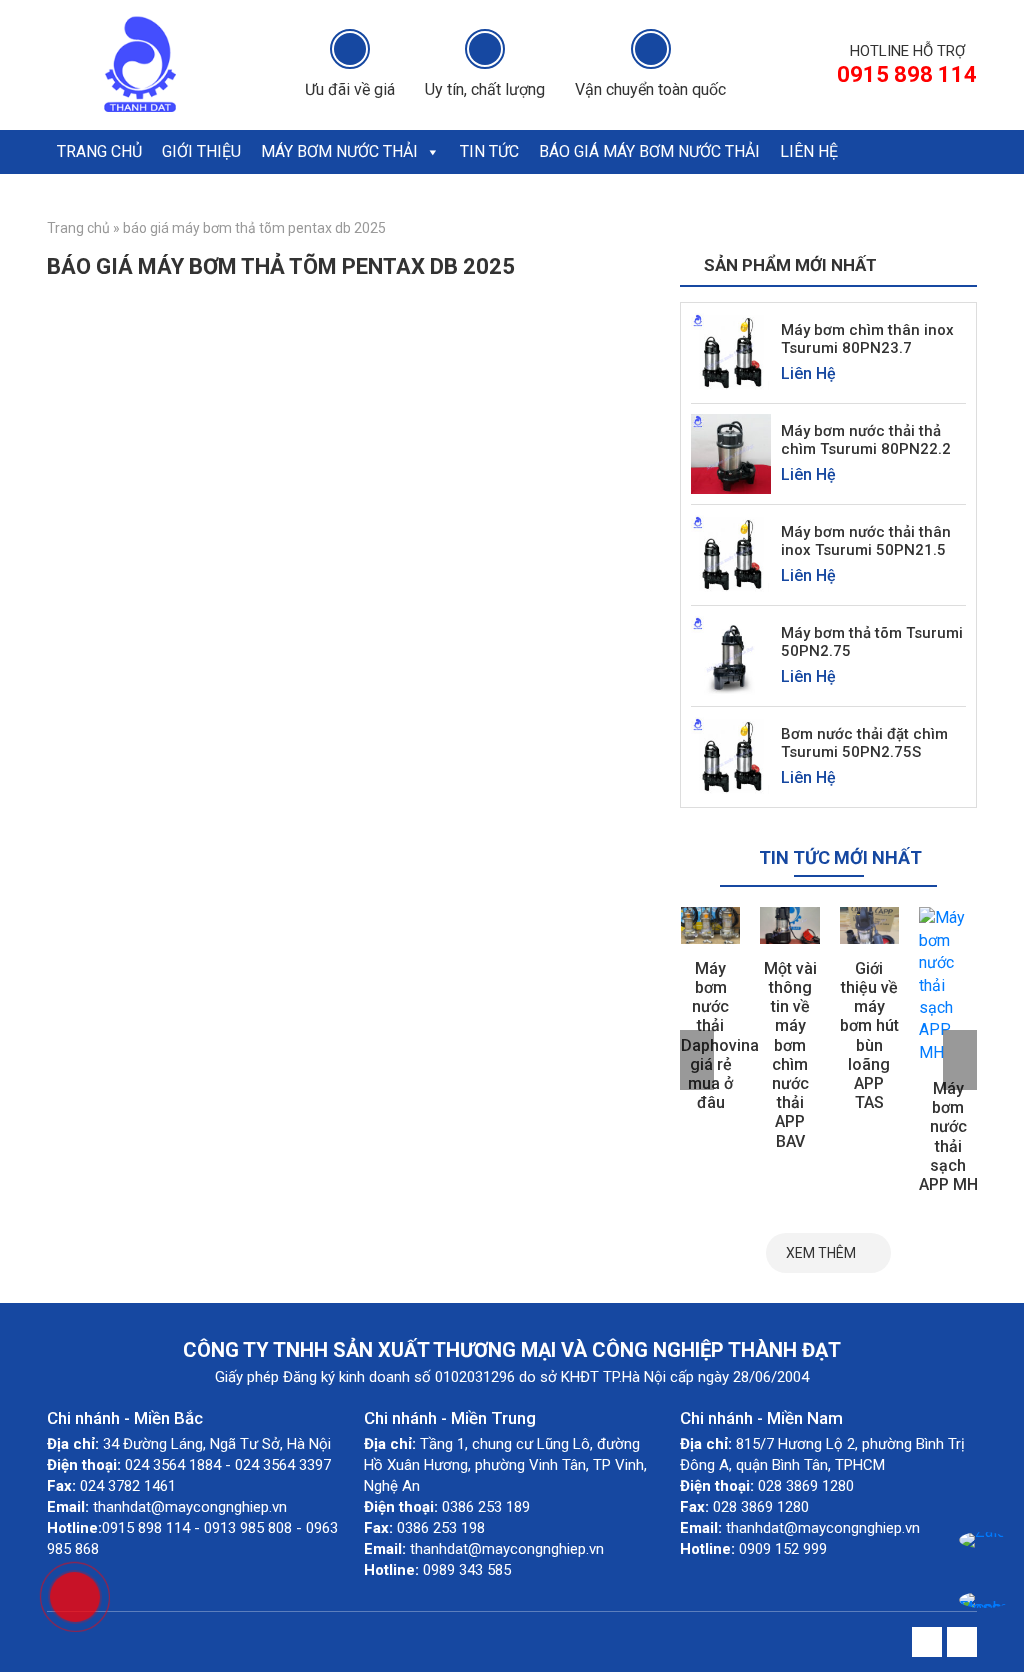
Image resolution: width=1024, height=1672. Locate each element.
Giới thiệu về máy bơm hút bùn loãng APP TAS (869, 1035)
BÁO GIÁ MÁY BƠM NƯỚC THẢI (649, 151)
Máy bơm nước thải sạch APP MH (948, 1136)
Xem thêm (821, 1253)
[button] (432, 152)
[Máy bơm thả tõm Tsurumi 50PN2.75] (731, 655)
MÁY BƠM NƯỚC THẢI (339, 151)
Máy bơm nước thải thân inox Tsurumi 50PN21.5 (866, 541)
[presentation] (697, 1060)
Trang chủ (78, 228)
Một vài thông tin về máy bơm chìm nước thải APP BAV (790, 1055)
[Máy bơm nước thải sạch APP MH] (948, 985)
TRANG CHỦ (99, 151)
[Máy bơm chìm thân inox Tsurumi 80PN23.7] (731, 352)
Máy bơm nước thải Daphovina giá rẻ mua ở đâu (720, 1035)
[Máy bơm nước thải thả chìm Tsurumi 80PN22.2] (731, 453)
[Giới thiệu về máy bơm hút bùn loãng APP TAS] (869, 925)
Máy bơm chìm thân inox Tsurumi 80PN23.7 (867, 339)
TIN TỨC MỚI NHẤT (840, 857)
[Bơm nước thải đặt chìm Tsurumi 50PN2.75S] (731, 756)
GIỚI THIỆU (201, 151)
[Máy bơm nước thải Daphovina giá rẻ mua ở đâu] (710, 925)
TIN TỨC (489, 151)
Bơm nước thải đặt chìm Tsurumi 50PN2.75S (864, 743)
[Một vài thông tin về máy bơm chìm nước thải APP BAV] (789, 925)
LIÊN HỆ (809, 151)
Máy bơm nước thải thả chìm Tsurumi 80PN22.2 (866, 440)
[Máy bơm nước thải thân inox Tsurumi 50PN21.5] (731, 554)
